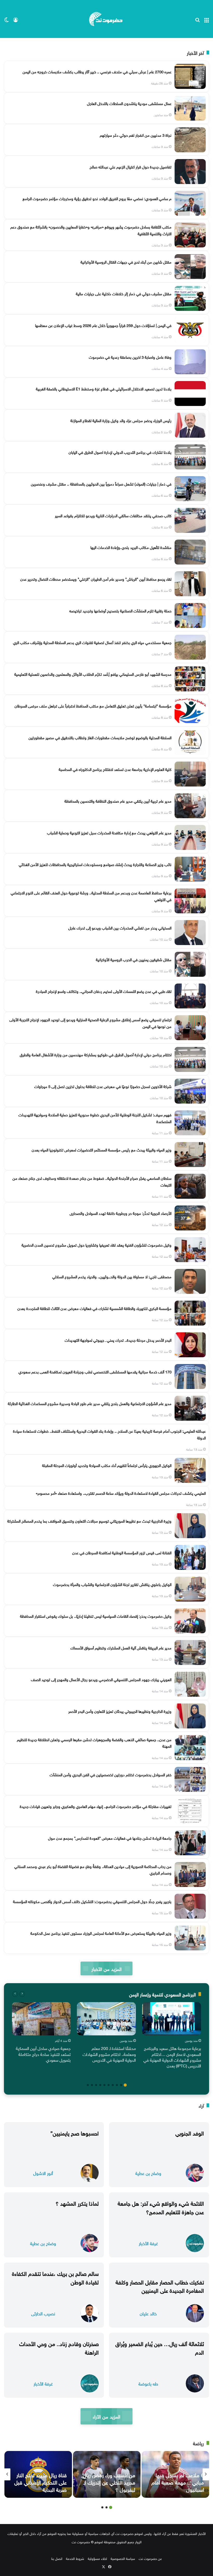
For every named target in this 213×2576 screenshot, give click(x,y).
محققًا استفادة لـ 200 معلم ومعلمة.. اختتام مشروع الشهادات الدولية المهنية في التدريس (109, 2054)
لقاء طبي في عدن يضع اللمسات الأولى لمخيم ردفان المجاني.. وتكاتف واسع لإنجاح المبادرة (104, 991)
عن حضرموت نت (150, 2558)
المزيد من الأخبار (106, 1968)
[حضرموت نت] (106, 19)
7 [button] (100, 2085)
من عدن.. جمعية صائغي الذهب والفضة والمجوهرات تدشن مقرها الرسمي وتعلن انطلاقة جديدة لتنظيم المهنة (94, 1742)
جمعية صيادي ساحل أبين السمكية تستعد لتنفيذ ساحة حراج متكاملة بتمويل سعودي (43, 2054)
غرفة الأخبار (148, 2243)
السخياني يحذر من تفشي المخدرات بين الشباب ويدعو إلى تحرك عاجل (120, 927)
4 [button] (113, 2085)
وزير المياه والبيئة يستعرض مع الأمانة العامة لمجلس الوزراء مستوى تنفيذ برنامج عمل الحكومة (101, 1933)
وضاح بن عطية (148, 2173)
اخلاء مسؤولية (97, 2558)
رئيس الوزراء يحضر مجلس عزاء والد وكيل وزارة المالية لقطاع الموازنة (121, 420)
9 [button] (92, 2085)
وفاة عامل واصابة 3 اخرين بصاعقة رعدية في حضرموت (130, 357)
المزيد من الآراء (106, 2416)
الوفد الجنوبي (190, 2132)
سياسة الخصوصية (123, 2558)
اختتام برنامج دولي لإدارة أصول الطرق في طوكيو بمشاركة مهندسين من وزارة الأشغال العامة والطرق (96, 1054)
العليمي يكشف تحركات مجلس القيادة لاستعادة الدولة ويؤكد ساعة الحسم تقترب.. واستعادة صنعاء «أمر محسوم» (121, 1493)
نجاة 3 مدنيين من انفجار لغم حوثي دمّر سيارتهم (136, 135)
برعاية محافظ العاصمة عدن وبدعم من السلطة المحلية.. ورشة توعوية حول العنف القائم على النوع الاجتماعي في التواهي (91, 896)
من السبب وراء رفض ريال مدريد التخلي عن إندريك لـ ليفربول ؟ (109, 2482)
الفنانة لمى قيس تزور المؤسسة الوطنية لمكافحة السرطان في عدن (122, 1552)
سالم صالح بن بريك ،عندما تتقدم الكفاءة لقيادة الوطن (55, 2277)
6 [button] (104, 2085)
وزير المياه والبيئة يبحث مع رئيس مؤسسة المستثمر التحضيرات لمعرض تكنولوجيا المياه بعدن (102, 1149)
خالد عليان (148, 2313)
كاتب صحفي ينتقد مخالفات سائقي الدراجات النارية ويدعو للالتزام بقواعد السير (113, 515)
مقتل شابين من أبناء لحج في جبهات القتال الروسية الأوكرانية (126, 261)
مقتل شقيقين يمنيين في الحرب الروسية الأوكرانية (134, 959)
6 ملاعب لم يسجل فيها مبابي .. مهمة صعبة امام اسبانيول (178, 2482)
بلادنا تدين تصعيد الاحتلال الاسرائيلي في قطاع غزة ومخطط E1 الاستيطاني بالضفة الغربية (104, 388)
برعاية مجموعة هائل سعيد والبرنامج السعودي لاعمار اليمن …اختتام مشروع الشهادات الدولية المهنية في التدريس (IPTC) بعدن (172, 2057)
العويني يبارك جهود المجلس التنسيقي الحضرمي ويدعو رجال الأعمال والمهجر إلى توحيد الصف (101, 1679)
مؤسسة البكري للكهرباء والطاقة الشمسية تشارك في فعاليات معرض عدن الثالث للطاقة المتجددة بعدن (94, 1308)
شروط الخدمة (75, 2558)
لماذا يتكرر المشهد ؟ (77, 2203)
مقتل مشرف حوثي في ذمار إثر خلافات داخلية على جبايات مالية (124, 293)
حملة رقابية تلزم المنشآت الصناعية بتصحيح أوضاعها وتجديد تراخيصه (120, 610)
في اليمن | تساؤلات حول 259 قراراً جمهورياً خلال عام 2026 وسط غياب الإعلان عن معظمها (103, 325)
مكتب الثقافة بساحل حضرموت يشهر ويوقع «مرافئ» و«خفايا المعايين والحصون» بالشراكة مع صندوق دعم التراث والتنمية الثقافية (91, 230)
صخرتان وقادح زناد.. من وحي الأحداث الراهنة (59, 2347)
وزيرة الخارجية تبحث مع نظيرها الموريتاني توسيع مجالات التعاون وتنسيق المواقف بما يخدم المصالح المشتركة (89, 1520)
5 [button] (109, 2085)
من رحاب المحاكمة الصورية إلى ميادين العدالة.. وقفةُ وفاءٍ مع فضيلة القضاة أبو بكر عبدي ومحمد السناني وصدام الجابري (93, 1869)
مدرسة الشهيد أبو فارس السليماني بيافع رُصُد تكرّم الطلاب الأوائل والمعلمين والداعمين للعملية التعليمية (93, 674)
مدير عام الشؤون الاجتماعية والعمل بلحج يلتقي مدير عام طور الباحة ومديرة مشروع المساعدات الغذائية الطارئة (90, 1403)
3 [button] (117, 2085)
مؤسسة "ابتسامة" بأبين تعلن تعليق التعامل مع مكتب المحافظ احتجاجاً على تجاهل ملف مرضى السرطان (93, 705)
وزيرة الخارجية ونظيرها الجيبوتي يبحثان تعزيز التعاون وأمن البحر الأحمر (120, 1711)
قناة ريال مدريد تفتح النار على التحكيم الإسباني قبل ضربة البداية (41, 2482)
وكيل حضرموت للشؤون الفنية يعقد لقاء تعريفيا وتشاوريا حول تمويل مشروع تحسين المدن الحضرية (96, 1244)
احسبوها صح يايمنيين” (75, 2132)
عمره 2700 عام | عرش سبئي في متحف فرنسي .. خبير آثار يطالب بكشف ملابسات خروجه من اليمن (97, 71)
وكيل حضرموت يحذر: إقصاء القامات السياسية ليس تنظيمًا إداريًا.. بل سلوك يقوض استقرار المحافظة (96, 1616)
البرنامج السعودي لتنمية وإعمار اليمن (162, 1994)
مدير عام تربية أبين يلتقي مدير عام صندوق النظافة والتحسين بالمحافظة (118, 801)
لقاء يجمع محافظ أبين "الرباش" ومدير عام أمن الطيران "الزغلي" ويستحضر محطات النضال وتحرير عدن (96, 579)
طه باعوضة (148, 2383)
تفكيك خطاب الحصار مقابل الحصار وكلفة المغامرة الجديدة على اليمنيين (160, 2286)
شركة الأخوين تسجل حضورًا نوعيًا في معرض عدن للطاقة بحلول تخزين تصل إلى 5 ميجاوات (103, 1086)
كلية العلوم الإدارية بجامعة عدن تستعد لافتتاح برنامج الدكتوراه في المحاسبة (115, 769)
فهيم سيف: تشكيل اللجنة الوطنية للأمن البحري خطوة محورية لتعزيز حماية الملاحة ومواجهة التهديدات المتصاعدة (95, 1118)
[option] (172, 2036)
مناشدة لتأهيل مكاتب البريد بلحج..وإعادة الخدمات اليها (131, 547)
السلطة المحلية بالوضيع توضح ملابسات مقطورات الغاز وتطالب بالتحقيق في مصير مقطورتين (100, 737)
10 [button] (88, 2085)
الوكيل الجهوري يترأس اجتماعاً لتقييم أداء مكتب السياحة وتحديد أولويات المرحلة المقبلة (107, 1465)
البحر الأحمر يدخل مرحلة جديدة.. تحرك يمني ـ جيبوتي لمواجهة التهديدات (118, 1340)
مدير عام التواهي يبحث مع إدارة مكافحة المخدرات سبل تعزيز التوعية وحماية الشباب (109, 832)
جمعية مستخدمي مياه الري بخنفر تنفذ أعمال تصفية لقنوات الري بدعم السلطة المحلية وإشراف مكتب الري (92, 642)
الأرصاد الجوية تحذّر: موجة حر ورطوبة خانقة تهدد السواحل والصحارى (121, 1213)
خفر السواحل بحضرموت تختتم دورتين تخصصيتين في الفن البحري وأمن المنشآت (111, 1774)
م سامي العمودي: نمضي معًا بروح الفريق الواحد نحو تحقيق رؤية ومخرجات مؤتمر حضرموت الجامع (97, 198)
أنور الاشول (43, 2173)
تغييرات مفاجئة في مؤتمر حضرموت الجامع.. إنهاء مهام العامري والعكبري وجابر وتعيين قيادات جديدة (96, 1806)
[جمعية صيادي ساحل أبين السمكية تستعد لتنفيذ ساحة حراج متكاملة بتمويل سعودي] (41, 2019)
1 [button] (125, 2085)
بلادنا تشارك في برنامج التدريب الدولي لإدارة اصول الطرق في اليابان (120, 452)
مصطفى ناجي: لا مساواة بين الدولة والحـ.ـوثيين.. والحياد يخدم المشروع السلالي (112, 1276)
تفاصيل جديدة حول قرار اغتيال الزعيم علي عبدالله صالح (131, 166)
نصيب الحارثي (43, 2313)
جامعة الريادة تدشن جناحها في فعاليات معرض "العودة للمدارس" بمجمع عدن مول (110, 1838)
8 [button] (96, 2085)
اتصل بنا (57, 2558)
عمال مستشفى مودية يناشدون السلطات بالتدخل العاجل (129, 103)
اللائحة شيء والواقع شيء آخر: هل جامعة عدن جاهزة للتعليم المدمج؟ (161, 2207)
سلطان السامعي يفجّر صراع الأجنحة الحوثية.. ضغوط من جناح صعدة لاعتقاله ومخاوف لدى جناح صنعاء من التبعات (92, 1181)
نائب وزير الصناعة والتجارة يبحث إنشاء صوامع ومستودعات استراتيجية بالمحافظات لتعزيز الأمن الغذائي (95, 864)
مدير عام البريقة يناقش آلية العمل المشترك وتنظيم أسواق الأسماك (121, 1647)
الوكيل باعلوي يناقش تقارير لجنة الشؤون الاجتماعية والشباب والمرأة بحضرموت (112, 1584)
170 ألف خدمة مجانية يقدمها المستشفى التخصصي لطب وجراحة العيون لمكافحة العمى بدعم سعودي (95, 1371)
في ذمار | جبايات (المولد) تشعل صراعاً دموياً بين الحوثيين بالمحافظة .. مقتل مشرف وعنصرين (101, 483)
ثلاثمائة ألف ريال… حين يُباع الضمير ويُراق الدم (160, 2347)
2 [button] (121, 2085)
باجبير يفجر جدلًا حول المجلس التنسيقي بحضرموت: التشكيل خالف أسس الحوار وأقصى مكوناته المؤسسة (92, 1901)
